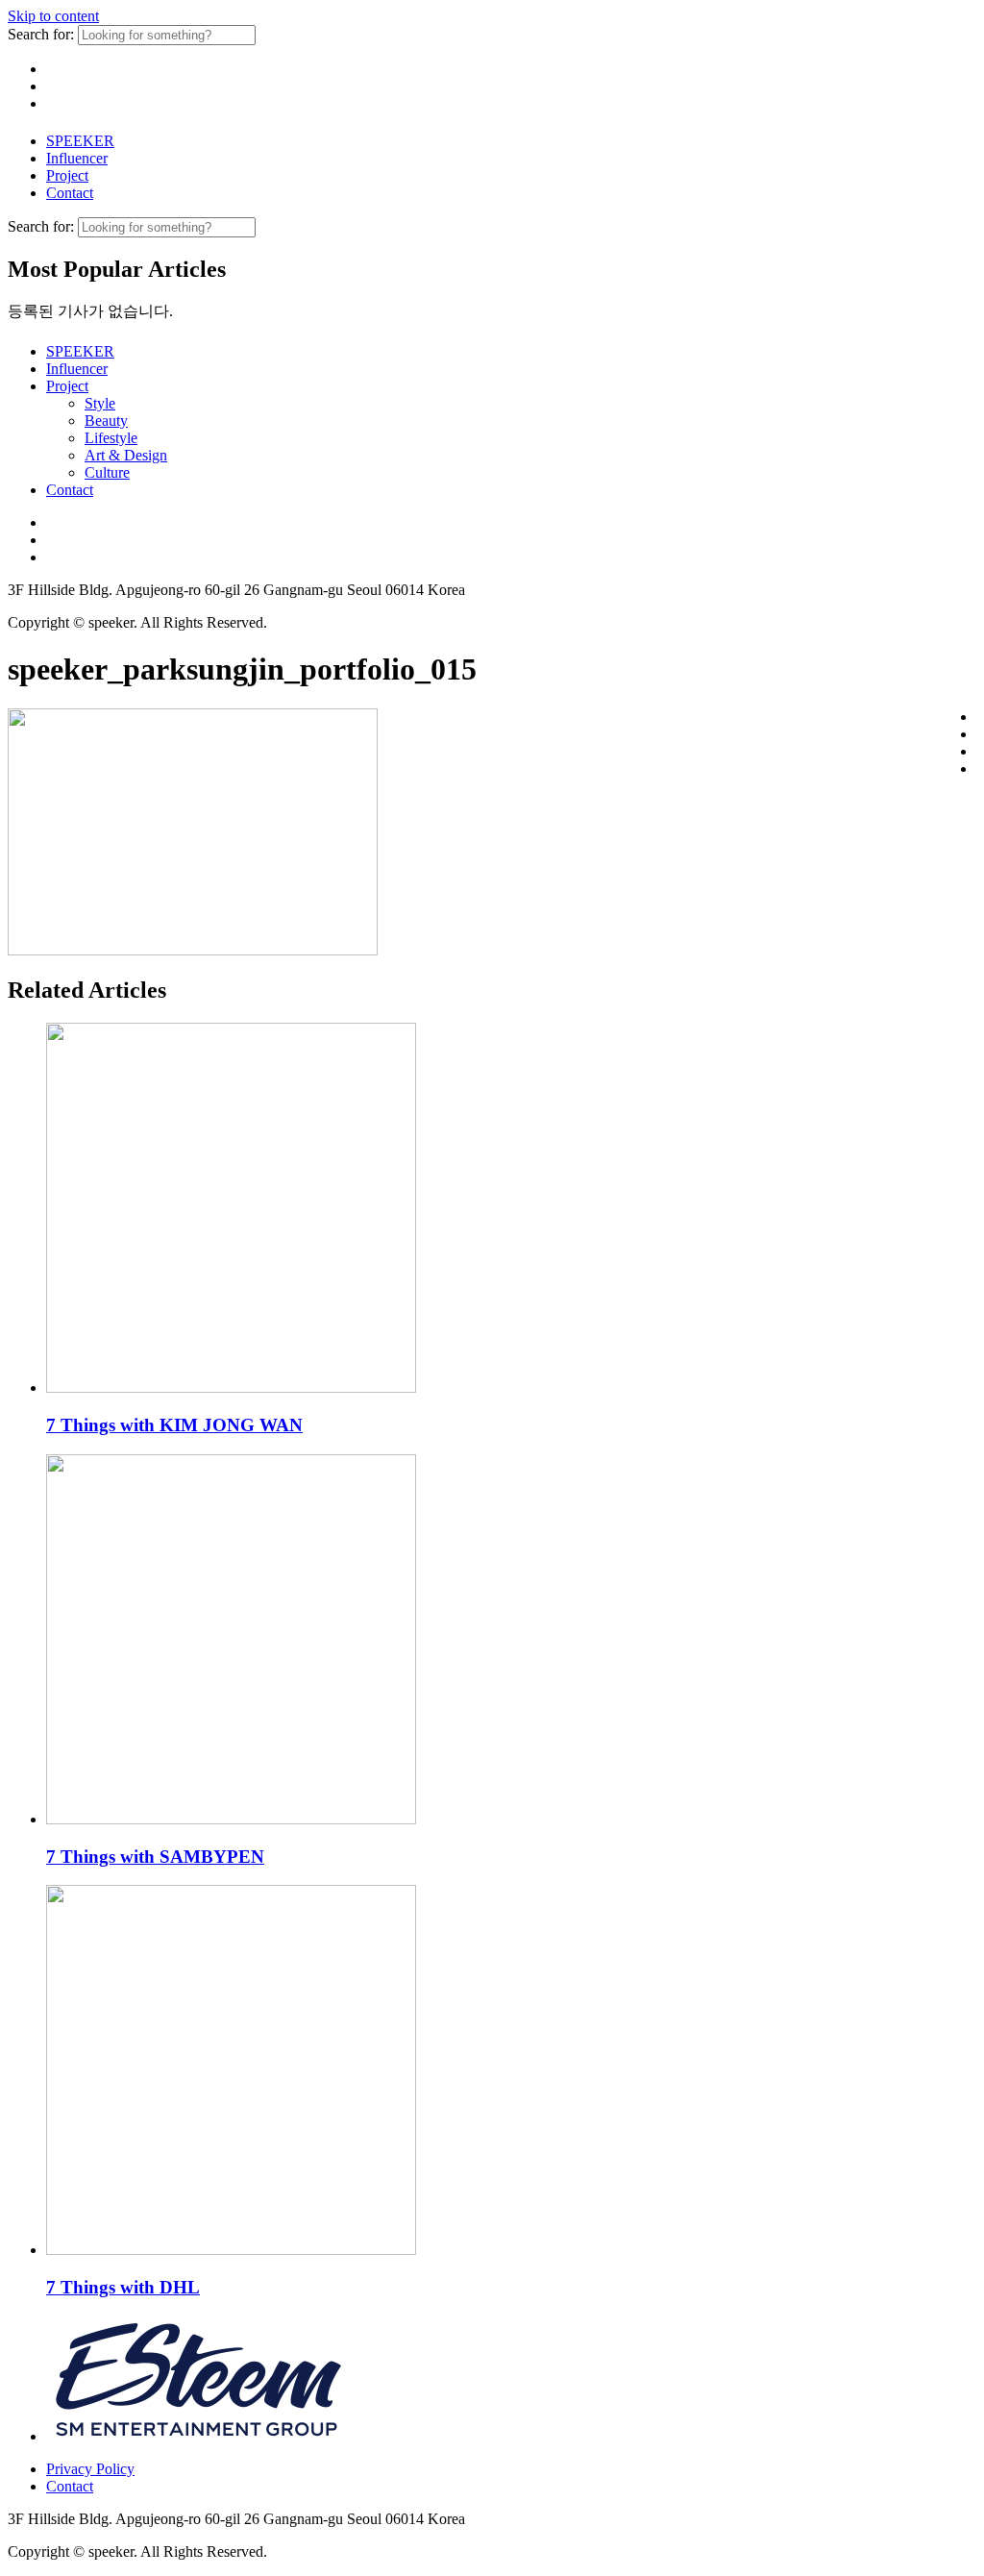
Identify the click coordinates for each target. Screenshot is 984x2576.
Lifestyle (111, 438)
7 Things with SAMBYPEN (155, 1857)
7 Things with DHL (123, 2287)
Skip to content (53, 16)
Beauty (106, 421)
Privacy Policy (90, 2469)
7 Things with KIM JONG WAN (174, 1425)
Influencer (77, 158)
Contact (70, 193)
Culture (107, 472)
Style (100, 403)
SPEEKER (80, 141)
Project (67, 175)
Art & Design (126, 455)
